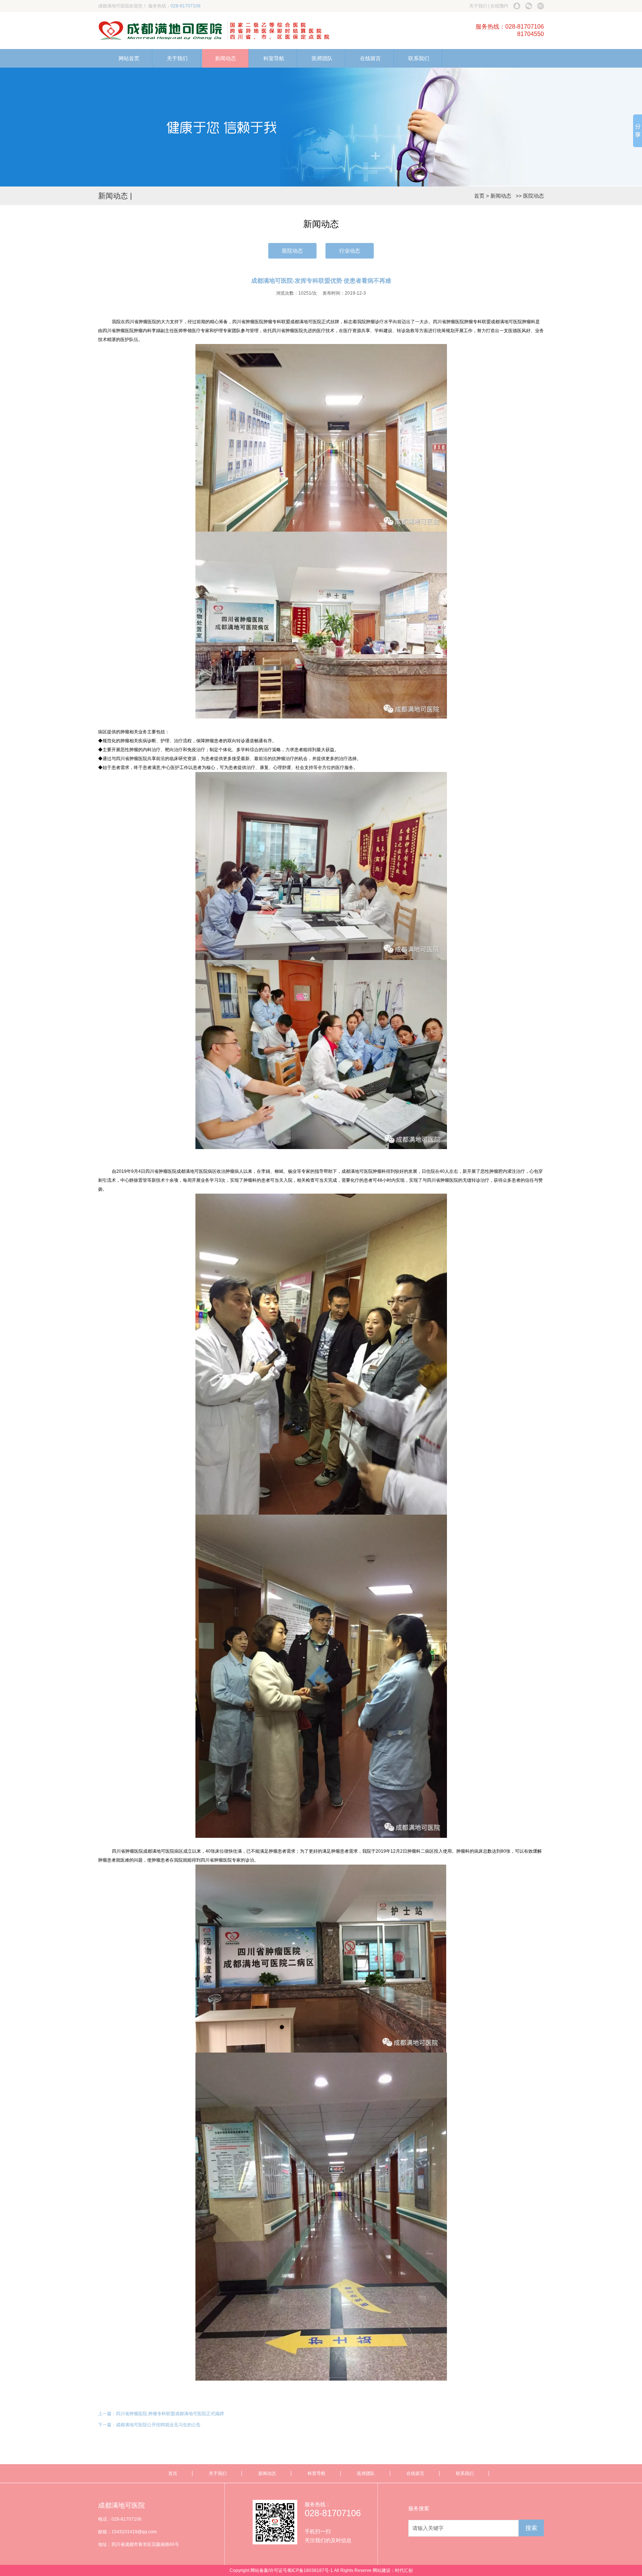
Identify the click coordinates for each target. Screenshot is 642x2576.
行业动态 (350, 251)
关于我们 (478, 6)
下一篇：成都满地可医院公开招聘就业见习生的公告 (149, 2425)
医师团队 (322, 58)
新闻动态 (226, 58)
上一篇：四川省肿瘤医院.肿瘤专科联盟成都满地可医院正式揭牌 (161, 2414)
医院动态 (292, 251)
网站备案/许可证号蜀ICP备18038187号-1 (292, 2570)
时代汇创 (404, 2570)
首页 (479, 196)
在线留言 (370, 58)
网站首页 (129, 58)
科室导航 (274, 58)
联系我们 (419, 58)
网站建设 (382, 2570)
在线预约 (499, 6)
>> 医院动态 (528, 196)
